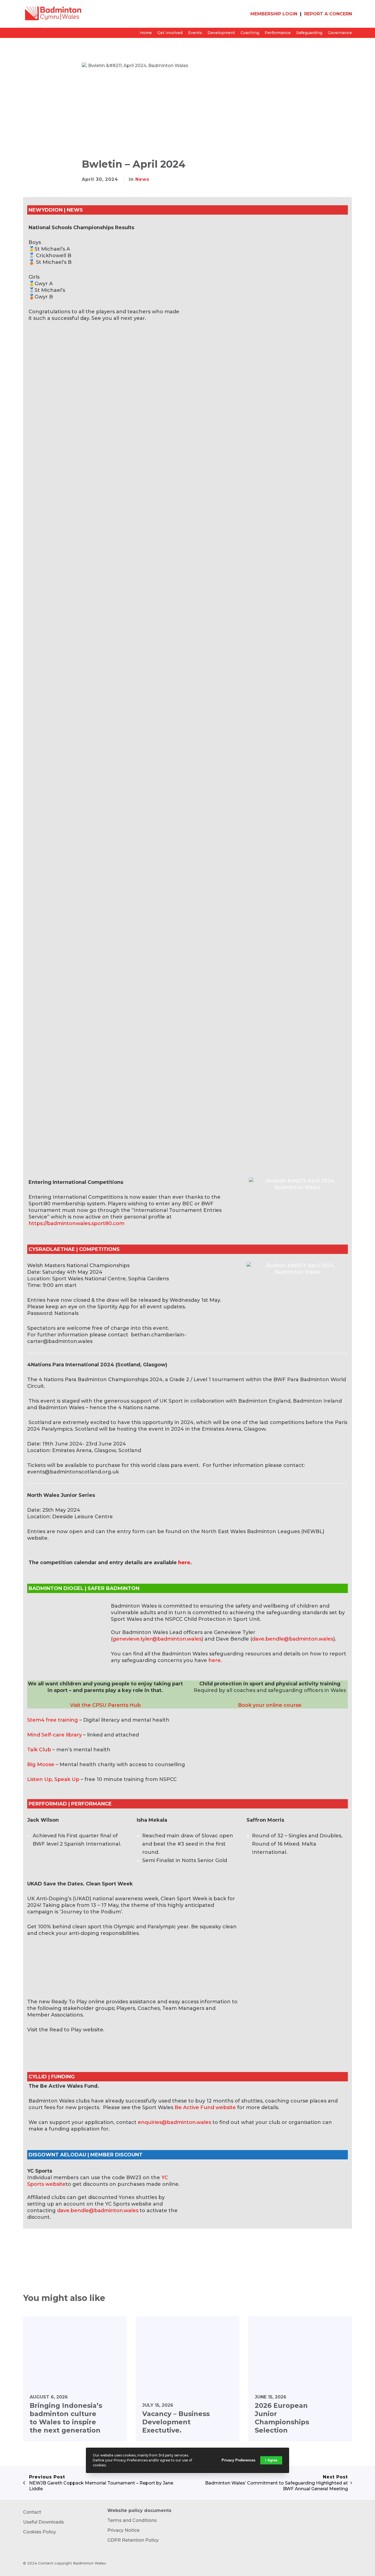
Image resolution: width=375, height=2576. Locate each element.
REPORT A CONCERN (328, 14)
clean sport (87, 1927)
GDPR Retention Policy (133, 2540)
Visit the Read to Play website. (66, 2030)
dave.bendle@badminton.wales (293, 1639)
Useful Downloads (44, 2522)
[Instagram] (351, 2564)
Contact (32, 2512)
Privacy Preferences (238, 2460)
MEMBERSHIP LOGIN (274, 14)
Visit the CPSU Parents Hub (105, 1705)
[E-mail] (85, 2240)
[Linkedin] (117, 2240)
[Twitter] (107, 2240)
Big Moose (41, 1765)
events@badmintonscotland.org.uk (73, 1472)
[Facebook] (96, 2240)
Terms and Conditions (132, 2520)
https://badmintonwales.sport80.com (77, 1223)
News (142, 179)
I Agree (271, 2460)
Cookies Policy (40, 2532)
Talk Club (39, 1750)
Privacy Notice (123, 2530)
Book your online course (270, 1705)
